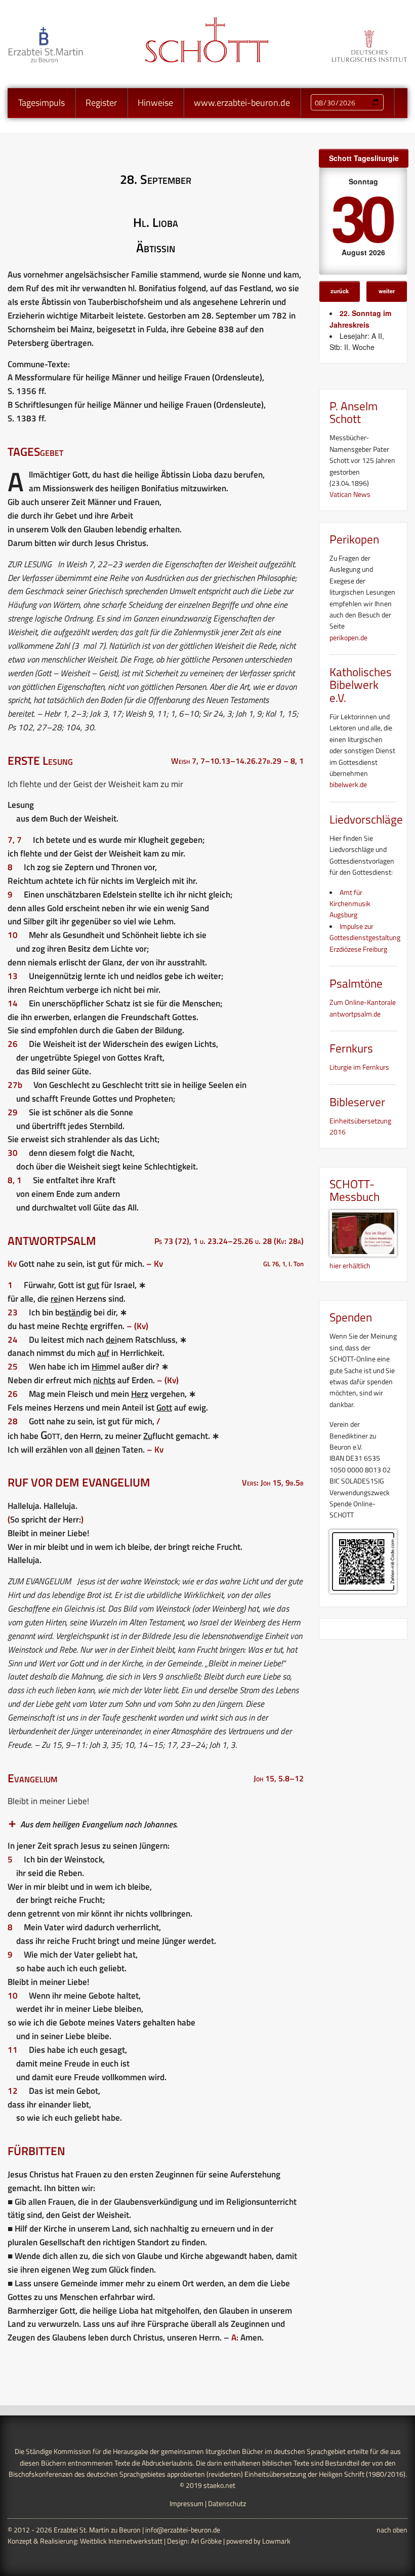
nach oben (392, 2530)
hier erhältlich (350, 1265)
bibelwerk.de (348, 784)
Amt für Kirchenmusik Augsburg (350, 904)
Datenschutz (227, 2503)
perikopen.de (348, 637)
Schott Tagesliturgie (364, 158)
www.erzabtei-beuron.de (242, 103)
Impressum (186, 2503)
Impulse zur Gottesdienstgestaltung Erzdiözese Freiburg (365, 938)
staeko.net (219, 2485)
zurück (340, 291)
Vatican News (350, 494)
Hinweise (155, 103)
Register (101, 103)
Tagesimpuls (41, 103)
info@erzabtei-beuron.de (183, 2530)
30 (361, 217)
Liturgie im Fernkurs (359, 1067)
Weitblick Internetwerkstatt (121, 2541)
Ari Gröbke (206, 2541)
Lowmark (276, 2541)
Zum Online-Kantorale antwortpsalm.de (363, 1008)
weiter (387, 291)
